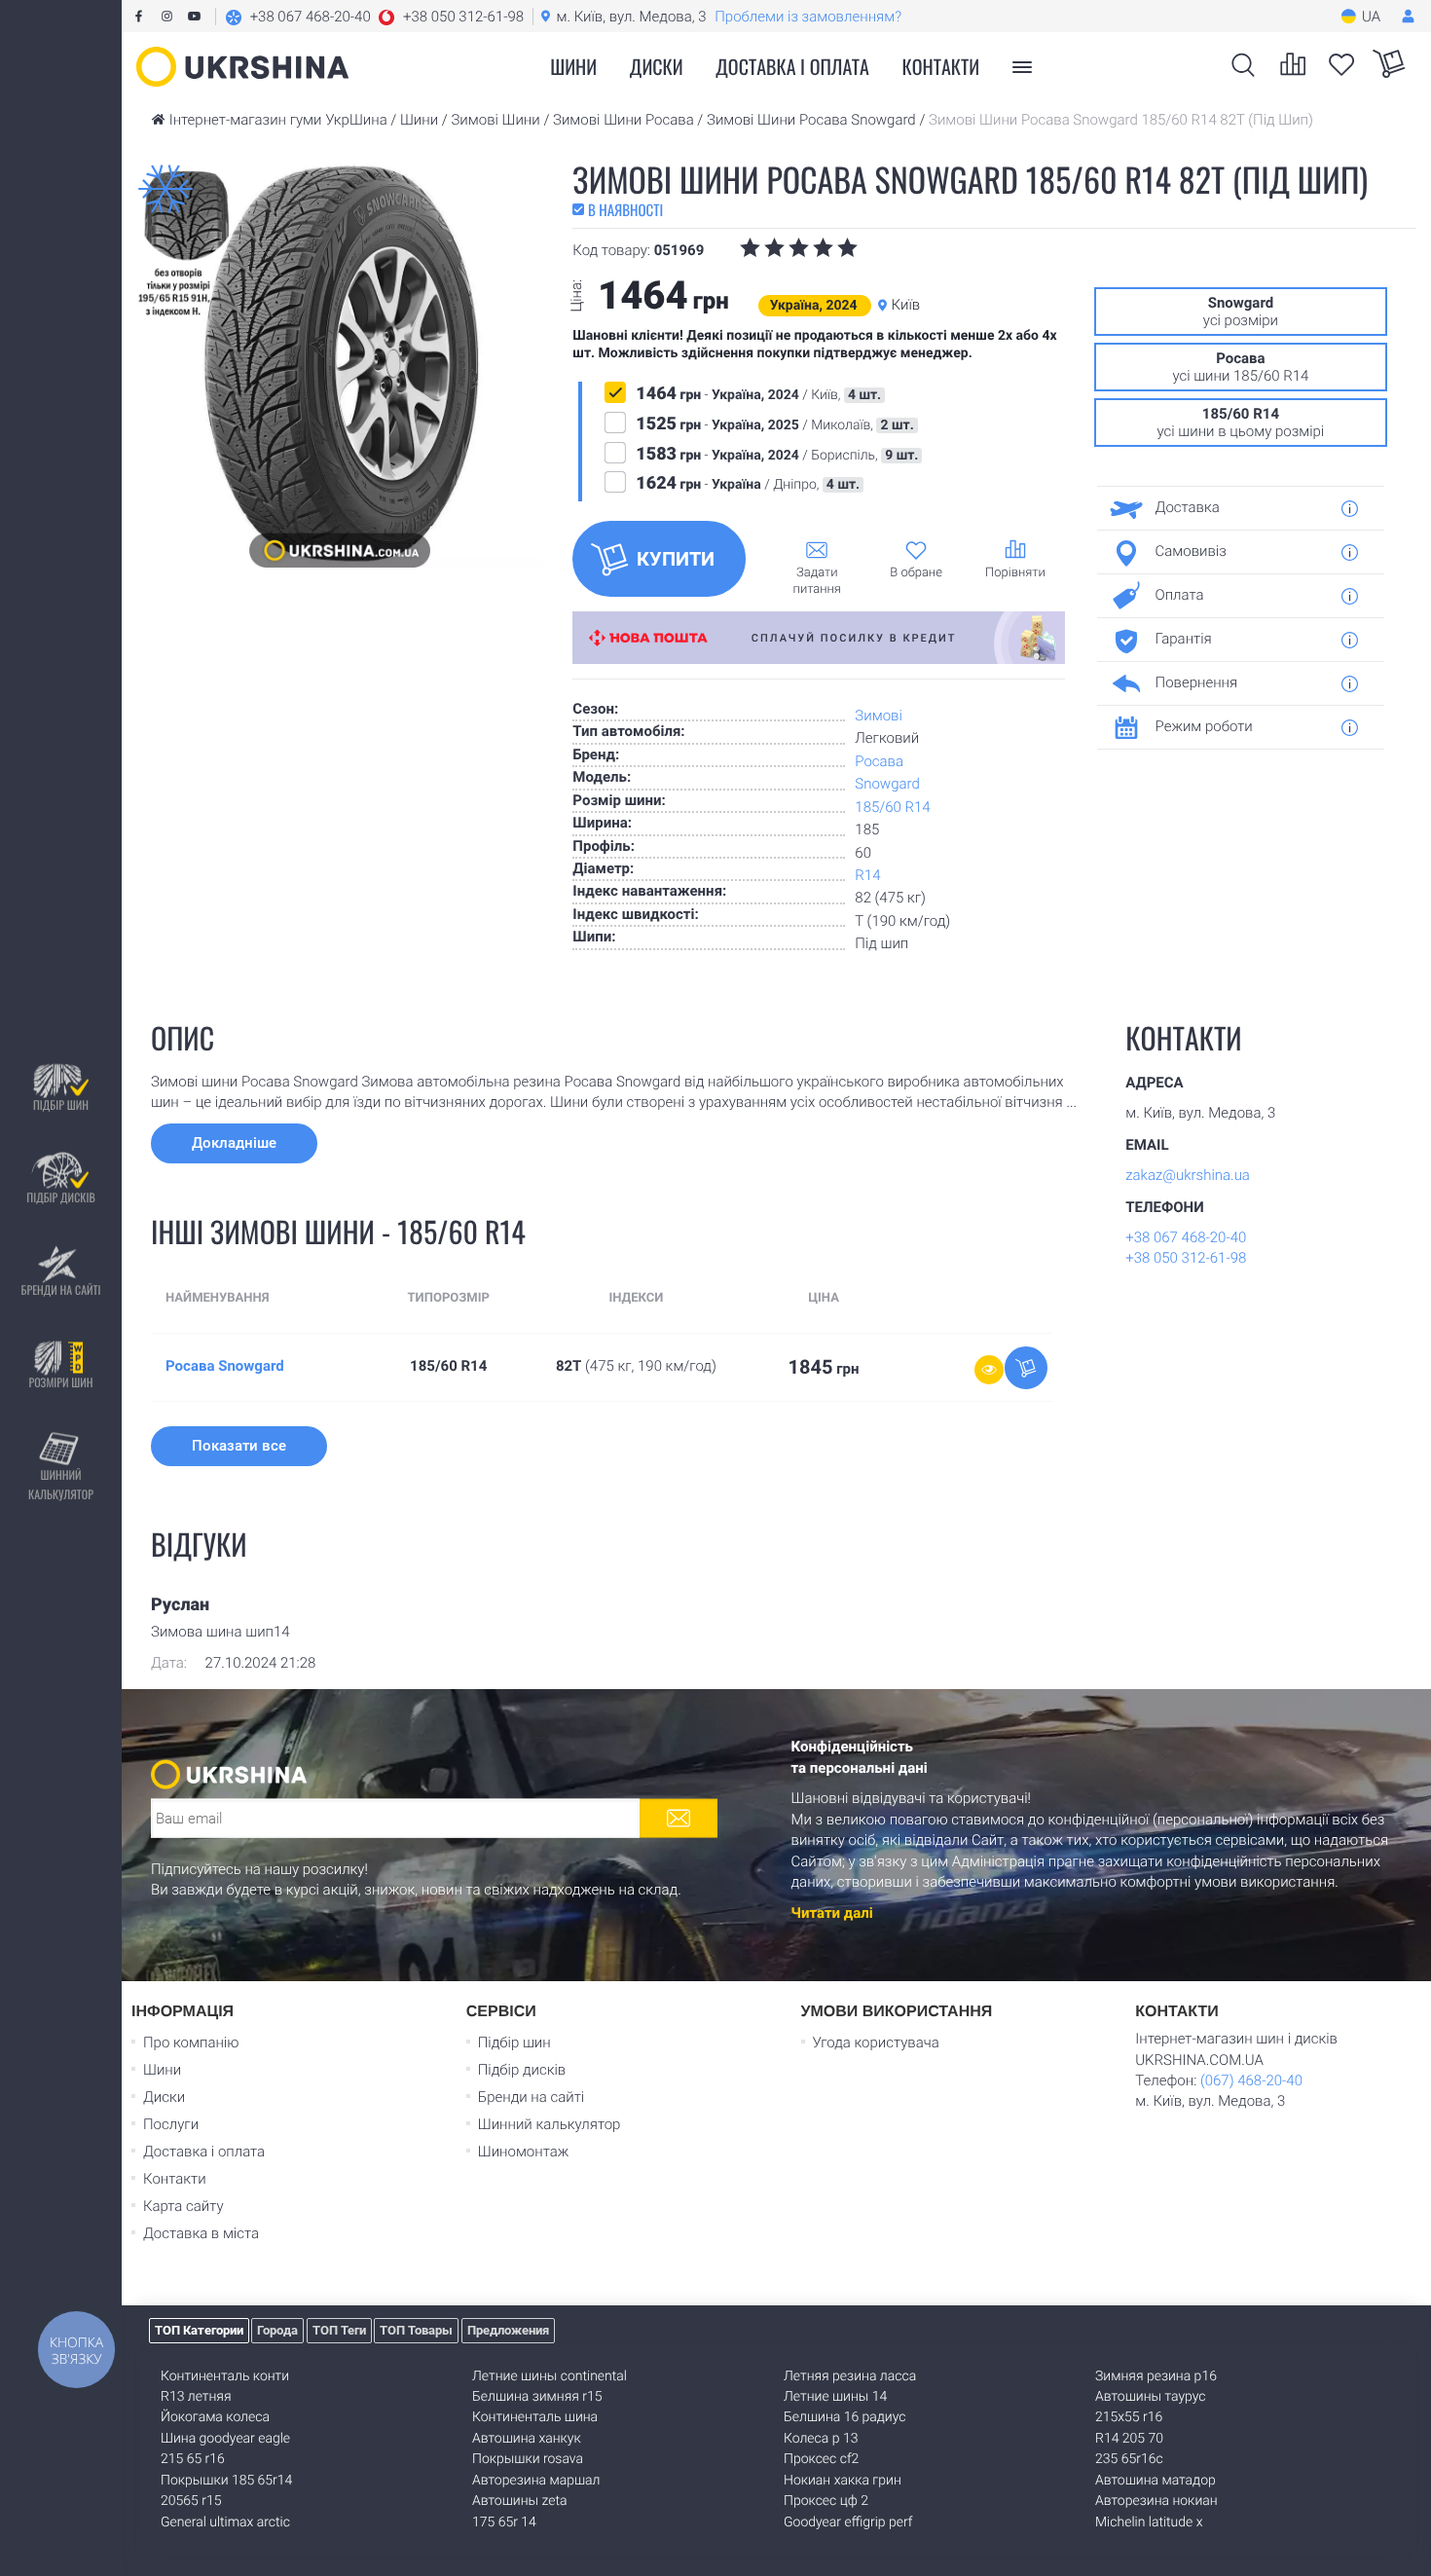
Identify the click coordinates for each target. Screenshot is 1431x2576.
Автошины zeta (519, 2501)
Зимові (878, 716)
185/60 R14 (892, 807)
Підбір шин (61, 1105)
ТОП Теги (339, 2330)
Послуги (171, 2124)
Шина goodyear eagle (225, 2439)
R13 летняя (196, 2397)
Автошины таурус (1151, 2397)
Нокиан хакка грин (843, 2481)
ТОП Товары (416, 2330)
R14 (867, 875)
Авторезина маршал (536, 2481)
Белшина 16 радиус (845, 2417)
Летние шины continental (550, 2376)
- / (758, 394)
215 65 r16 (193, 2459)
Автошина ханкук (527, 2439)
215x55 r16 (1129, 2417)
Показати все (239, 1446)
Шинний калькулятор (61, 1485)
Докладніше (234, 1143)
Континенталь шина (535, 2417)
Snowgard (887, 784)
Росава (879, 761)
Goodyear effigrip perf (848, 2522)
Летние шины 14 (835, 2397)
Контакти (941, 66)
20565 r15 (191, 2501)
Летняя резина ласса (850, 2376)
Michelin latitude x (1149, 2522)
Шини (162, 2070)
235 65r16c (1129, 2459)
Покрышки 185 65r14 (226, 2481)
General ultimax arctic (225, 2522)
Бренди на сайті (60, 1290)
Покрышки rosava (528, 2459)
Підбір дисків (60, 1198)
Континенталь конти (225, 2376)
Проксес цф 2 (826, 2501)
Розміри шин (60, 1383)
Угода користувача (876, 2042)
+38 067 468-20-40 (1186, 1237)
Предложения (508, 2330)
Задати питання (817, 581)
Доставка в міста (201, 2233)
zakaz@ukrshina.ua (1188, 1175)
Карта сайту (183, 2206)
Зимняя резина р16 (1156, 2376)
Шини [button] (573, 66)
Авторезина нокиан (1156, 2501)
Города (277, 2330)
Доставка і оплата (792, 66)
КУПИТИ (676, 559)
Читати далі (832, 1913)
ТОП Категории (199, 2330)
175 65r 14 (504, 2522)
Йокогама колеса (215, 2417)
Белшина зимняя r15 (537, 2397)
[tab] (1233, 508)
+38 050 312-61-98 (1186, 1258)
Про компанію (191, 2042)
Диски (657, 66)
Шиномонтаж (524, 2152)
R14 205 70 (1129, 2439)
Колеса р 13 (821, 2439)
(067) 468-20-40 (1251, 2080)
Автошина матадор (1156, 2481)
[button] (374, 17)
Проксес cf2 (821, 2459)
